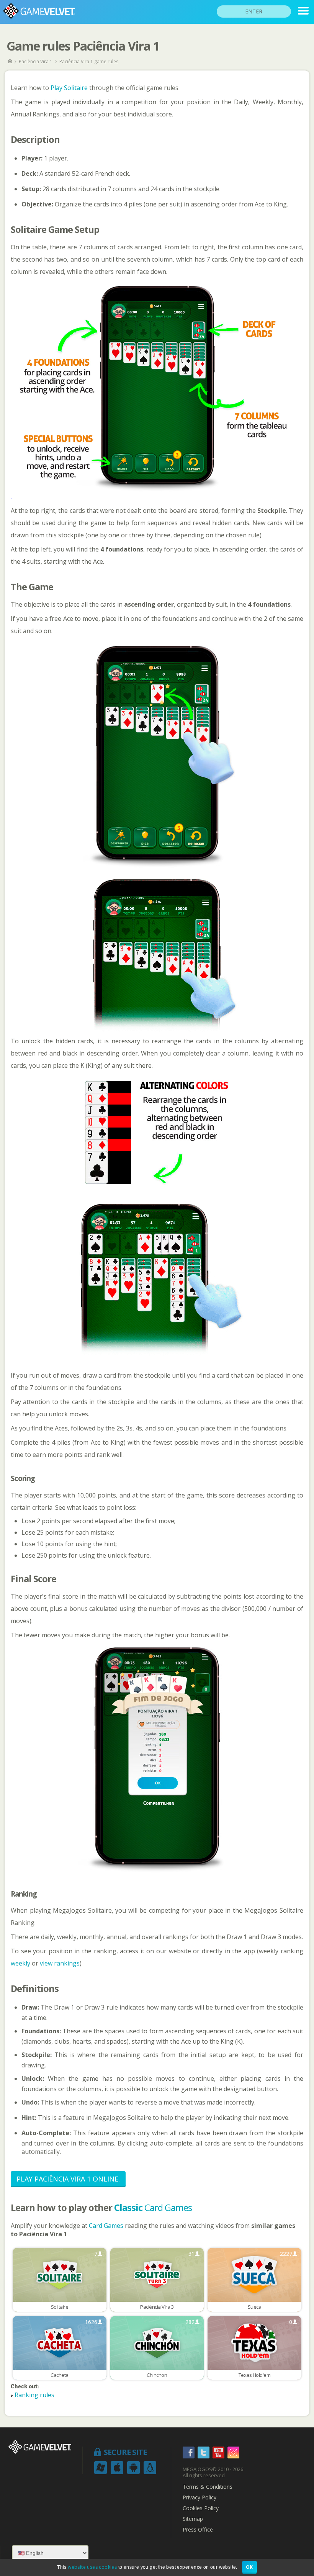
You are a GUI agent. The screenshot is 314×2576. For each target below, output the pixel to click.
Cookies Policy (201, 2508)
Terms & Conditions (208, 2487)
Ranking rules (34, 2395)
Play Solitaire (69, 88)
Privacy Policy (200, 2497)
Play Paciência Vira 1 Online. (68, 2179)
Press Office (198, 2530)
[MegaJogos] (11, 61)
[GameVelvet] (303, 11)
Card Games (153, 2207)
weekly (20, 1963)
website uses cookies (92, 2567)
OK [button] (249, 2567)
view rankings (60, 1963)
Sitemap (193, 2519)
